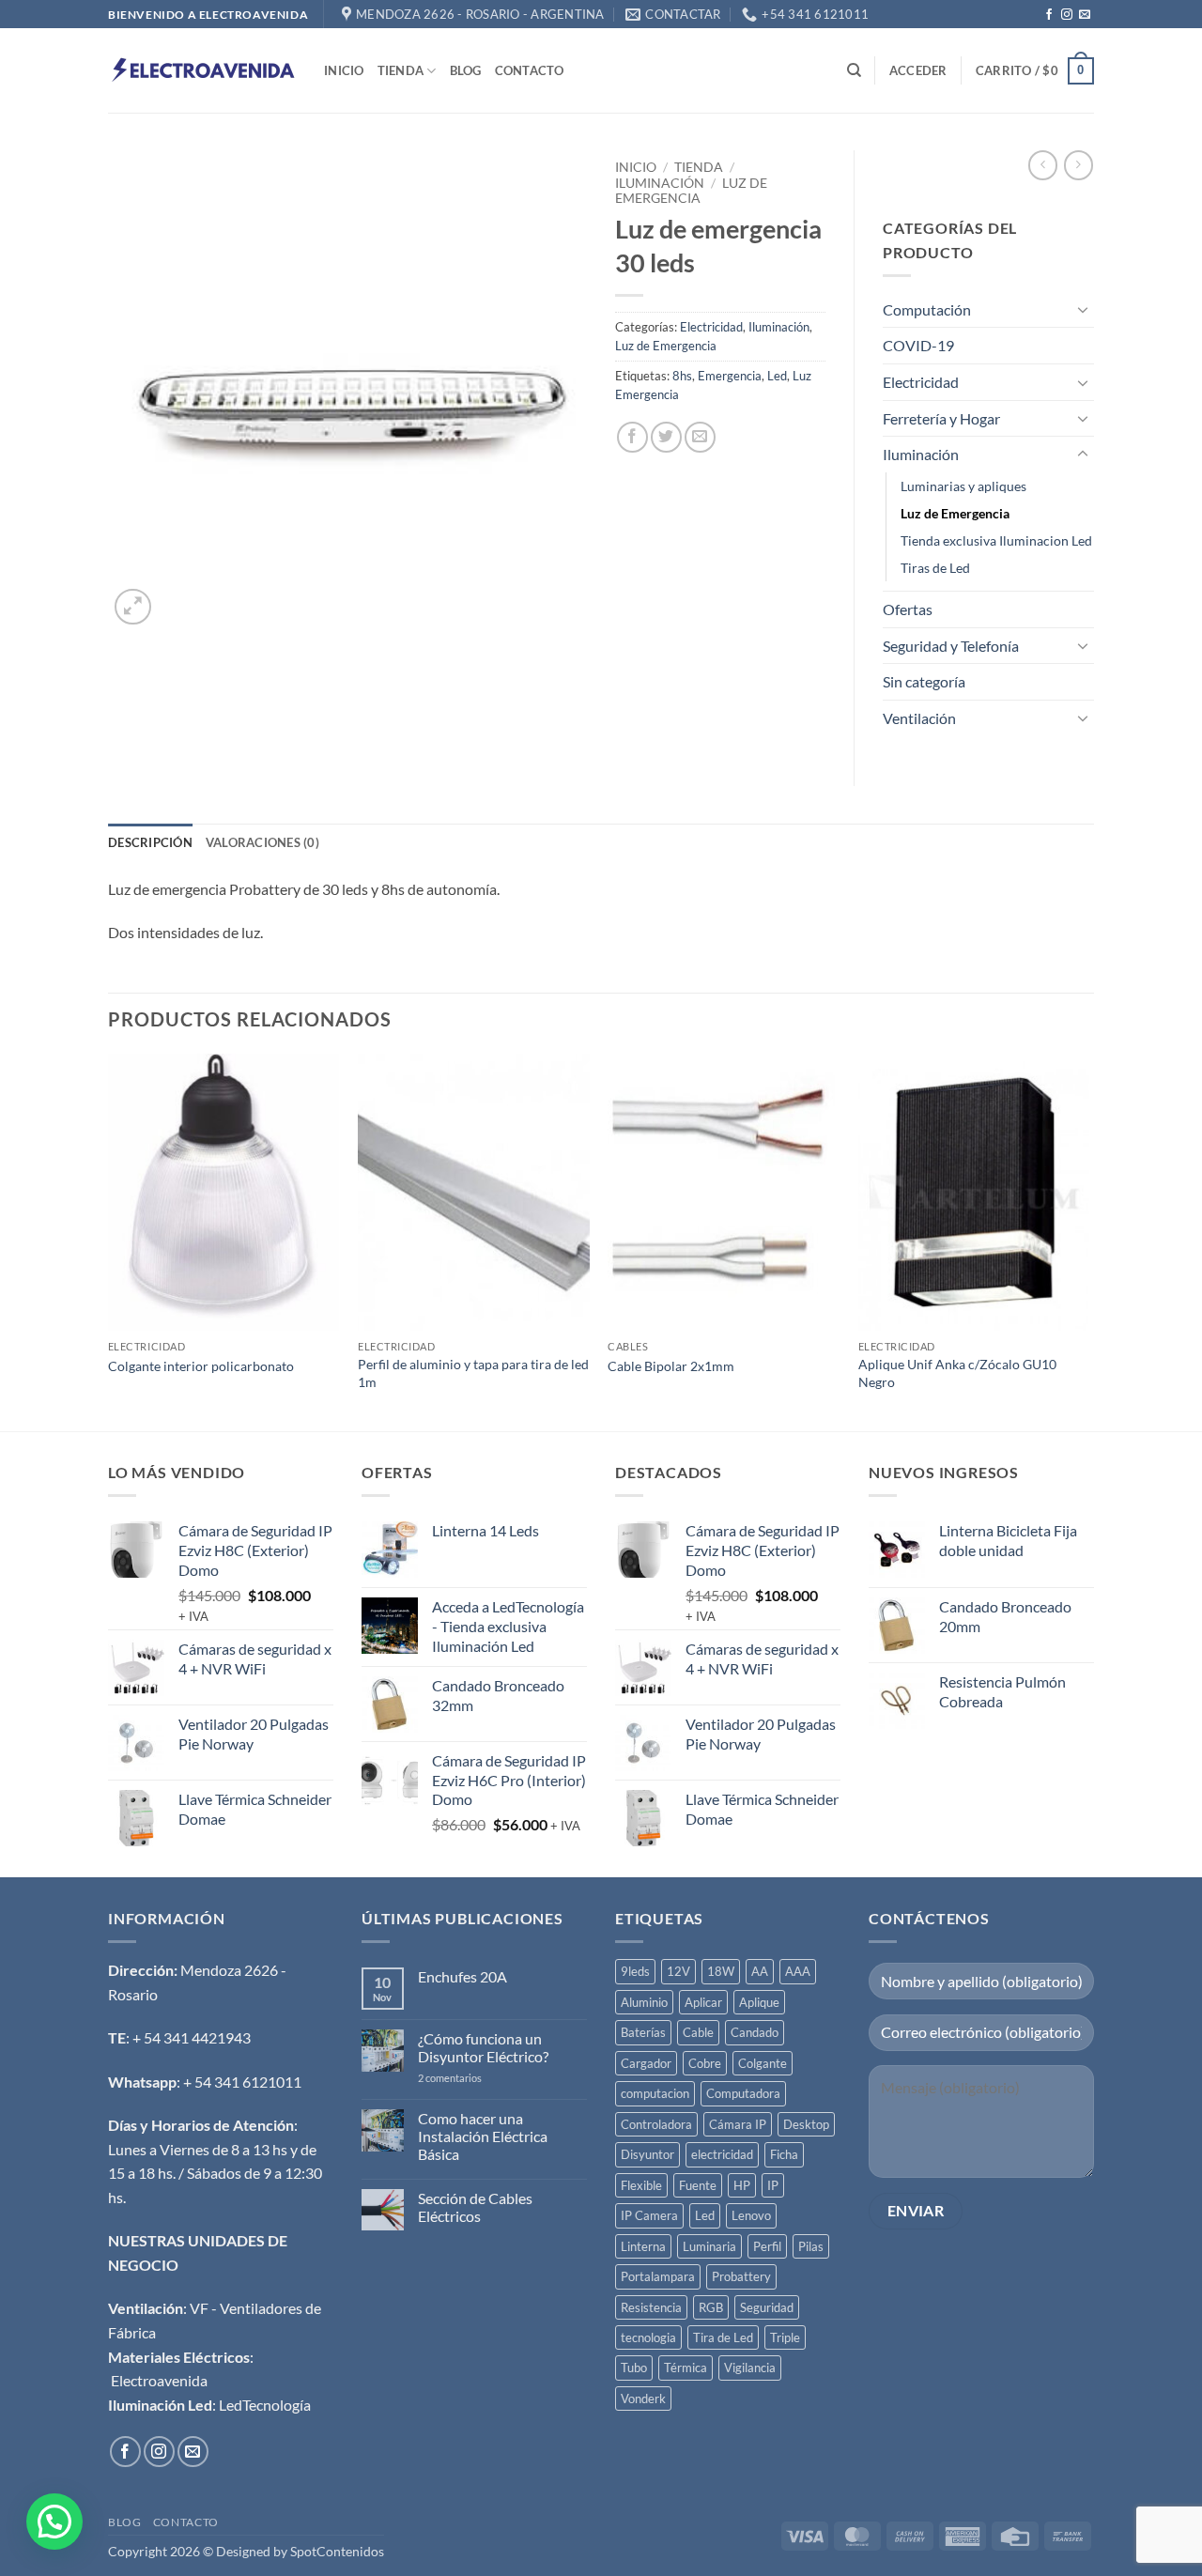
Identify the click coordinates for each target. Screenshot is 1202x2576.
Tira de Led (723, 2337)
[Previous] (109, 1241)
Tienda (401, 70)
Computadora (743, 2093)
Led (777, 376)
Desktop (806, 2124)
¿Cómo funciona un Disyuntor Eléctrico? (483, 2047)
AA (760, 1971)
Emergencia (730, 376)
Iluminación (660, 183)
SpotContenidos (336, 2551)
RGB (711, 2307)
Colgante (763, 2063)
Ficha (784, 2154)
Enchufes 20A (462, 1976)
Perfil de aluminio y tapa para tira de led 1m (473, 1373)
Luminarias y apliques (963, 486)
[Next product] (1043, 165)
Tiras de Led (935, 568)
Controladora (656, 2124)
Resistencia (651, 2307)
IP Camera (649, 2215)
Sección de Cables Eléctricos (475, 2207)
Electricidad (711, 327)
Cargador (646, 2063)
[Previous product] (1079, 165)
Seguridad (767, 2307)
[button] (918, 70)
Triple (785, 2337)
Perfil (767, 2246)
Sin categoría (924, 681)
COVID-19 (918, 345)
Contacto (530, 70)
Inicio (344, 70)
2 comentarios (472, 2078)
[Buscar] (854, 70)
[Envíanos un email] (1085, 15)
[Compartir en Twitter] (666, 437)
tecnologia (648, 2337)
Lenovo (751, 2215)
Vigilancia (750, 2368)
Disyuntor (647, 2154)
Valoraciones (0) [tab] (262, 842)
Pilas (811, 2246)
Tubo (634, 2368)
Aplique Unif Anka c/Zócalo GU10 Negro (957, 1373)
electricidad (722, 2154)
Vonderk (643, 2399)
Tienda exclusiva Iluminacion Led (996, 540)
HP (742, 2185)
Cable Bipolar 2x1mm (671, 1366)
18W (721, 1971)
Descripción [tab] (150, 842)
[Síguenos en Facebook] (1049, 15)
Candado (755, 2032)
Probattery (741, 2276)
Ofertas (908, 609)
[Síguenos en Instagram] (1067, 15)
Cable (698, 2032)
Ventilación (919, 718)
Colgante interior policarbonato (201, 1366)
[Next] (1088, 1241)
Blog (466, 70)
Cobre (705, 2063)
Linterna (643, 2246)
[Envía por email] (700, 437)
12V (678, 1971)
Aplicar (703, 2002)
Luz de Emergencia (691, 191)
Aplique (759, 2002)
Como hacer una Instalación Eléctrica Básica (483, 2136)
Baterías (643, 2032)
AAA (798, 1971)
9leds (635, 1971)
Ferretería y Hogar (941, 418)
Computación (927, 309)
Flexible (641, 2185)
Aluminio (644, 2002)
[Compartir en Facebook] (632, 437)
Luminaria (709, 2246)
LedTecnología (265, 2405)
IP (773, 2185)
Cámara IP (738, 2124)
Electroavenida (159, 2380)
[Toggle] (1083, 309)
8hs (682, 376)
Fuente (698, 2185)
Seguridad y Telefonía (951, 646)
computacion (655, 2093)
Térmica (686, 2368)
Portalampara (658, 2276)
